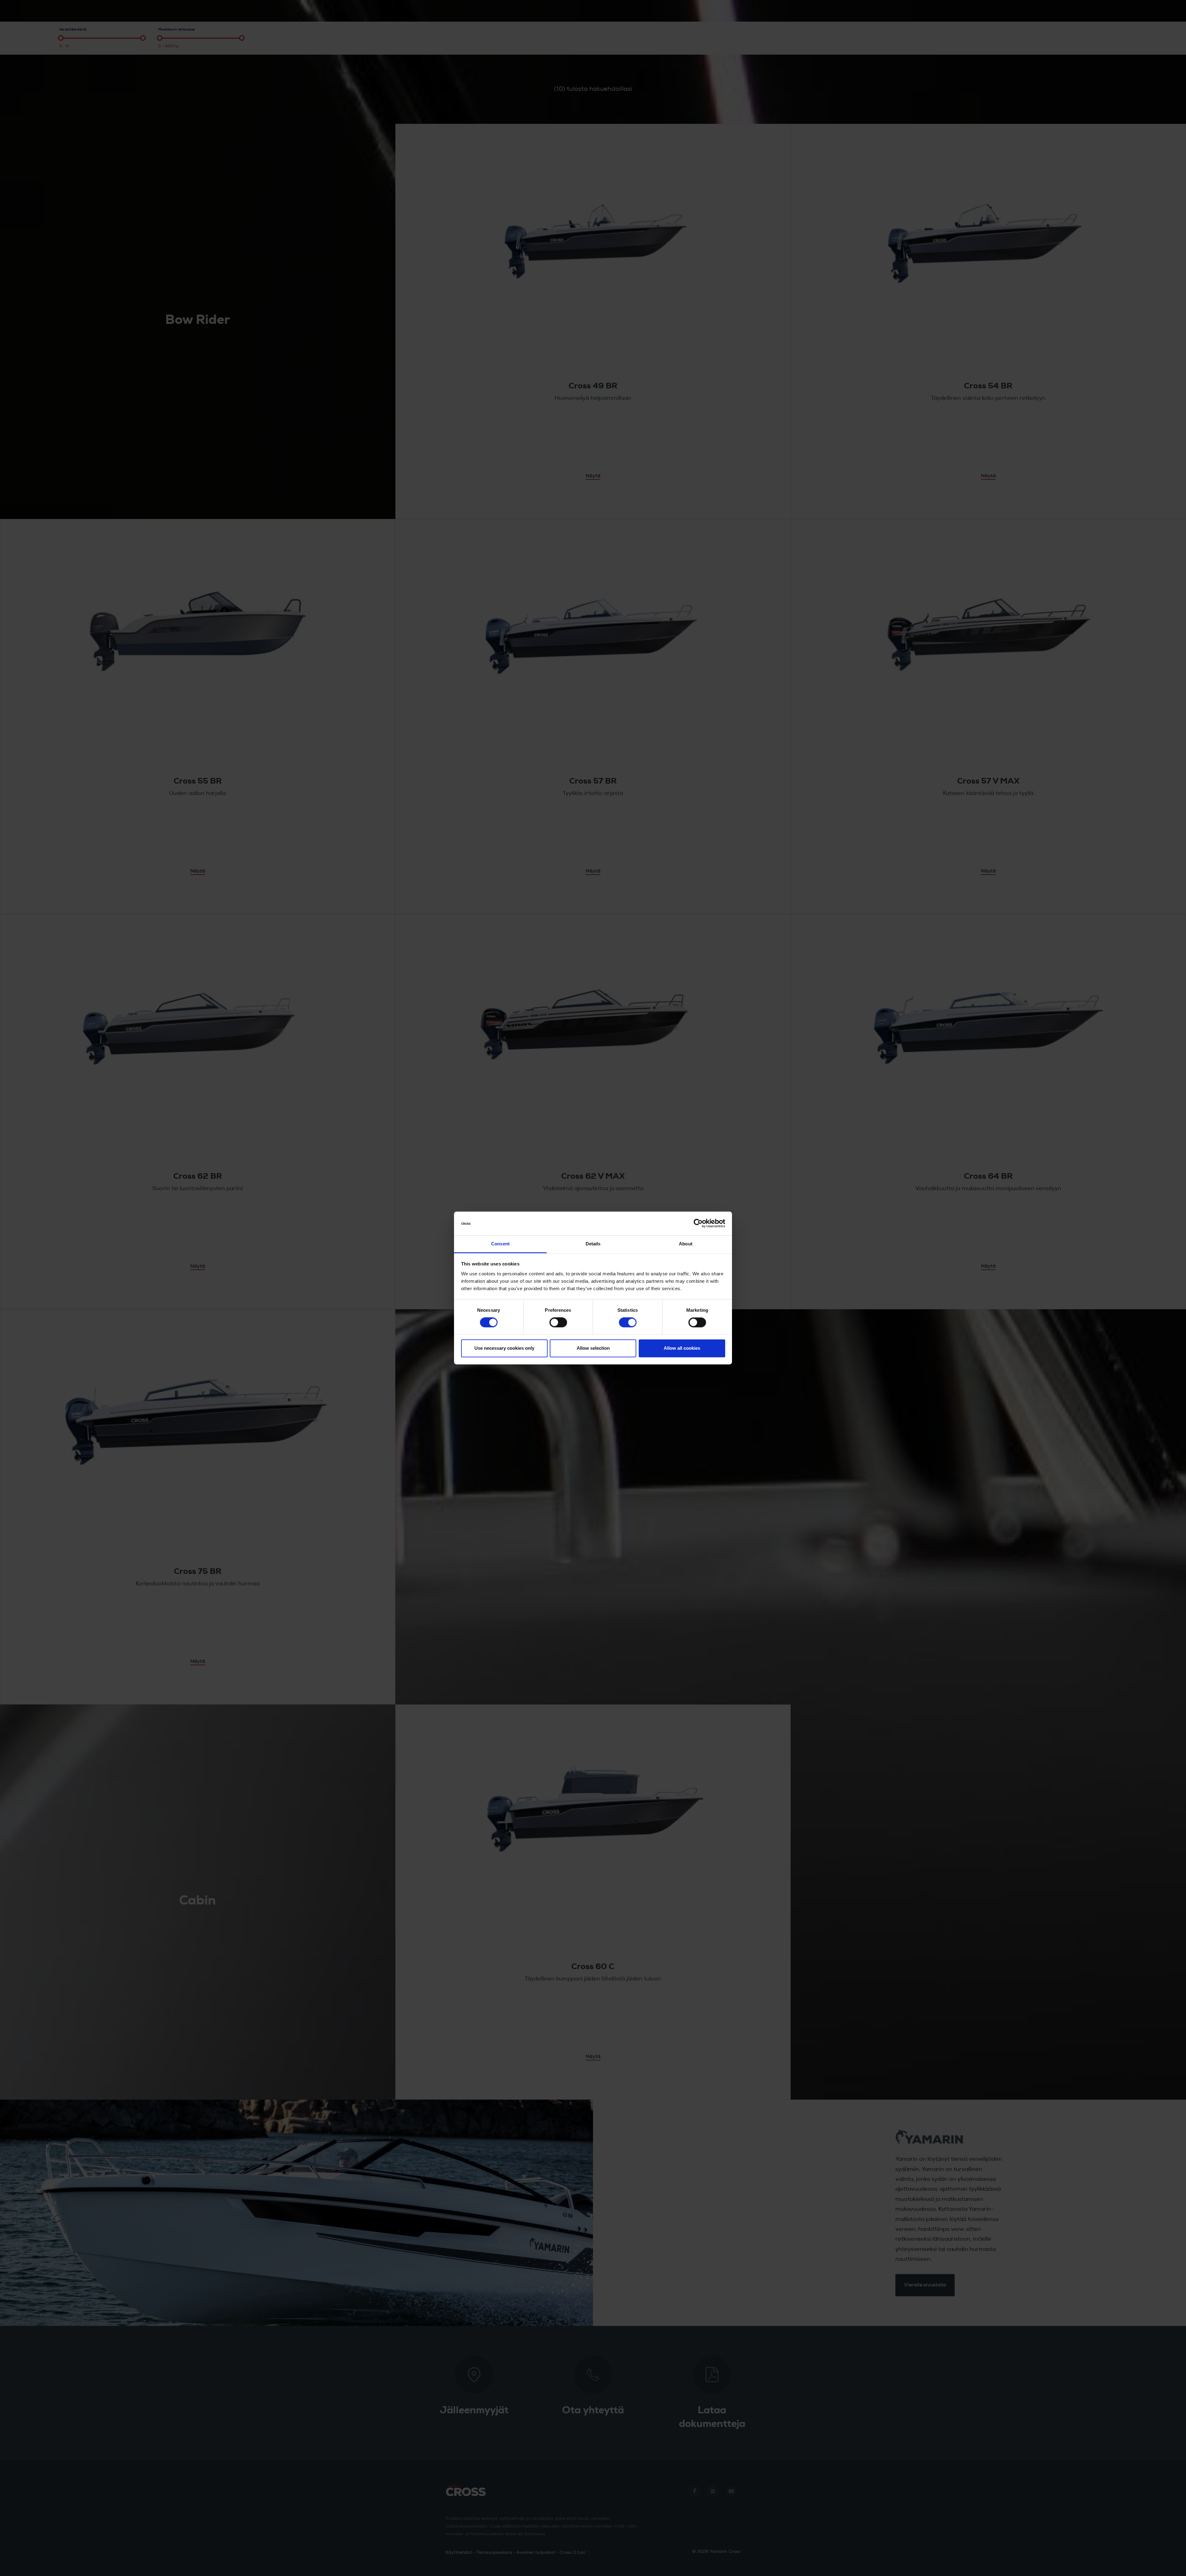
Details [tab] (593, 1244)
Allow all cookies (682, 1348)
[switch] (558, 1323)
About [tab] (686, 1244)
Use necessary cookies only (504, 1348)
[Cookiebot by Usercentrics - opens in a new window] (698, 1223)
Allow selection (593, 1348)
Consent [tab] (500, 1244)
